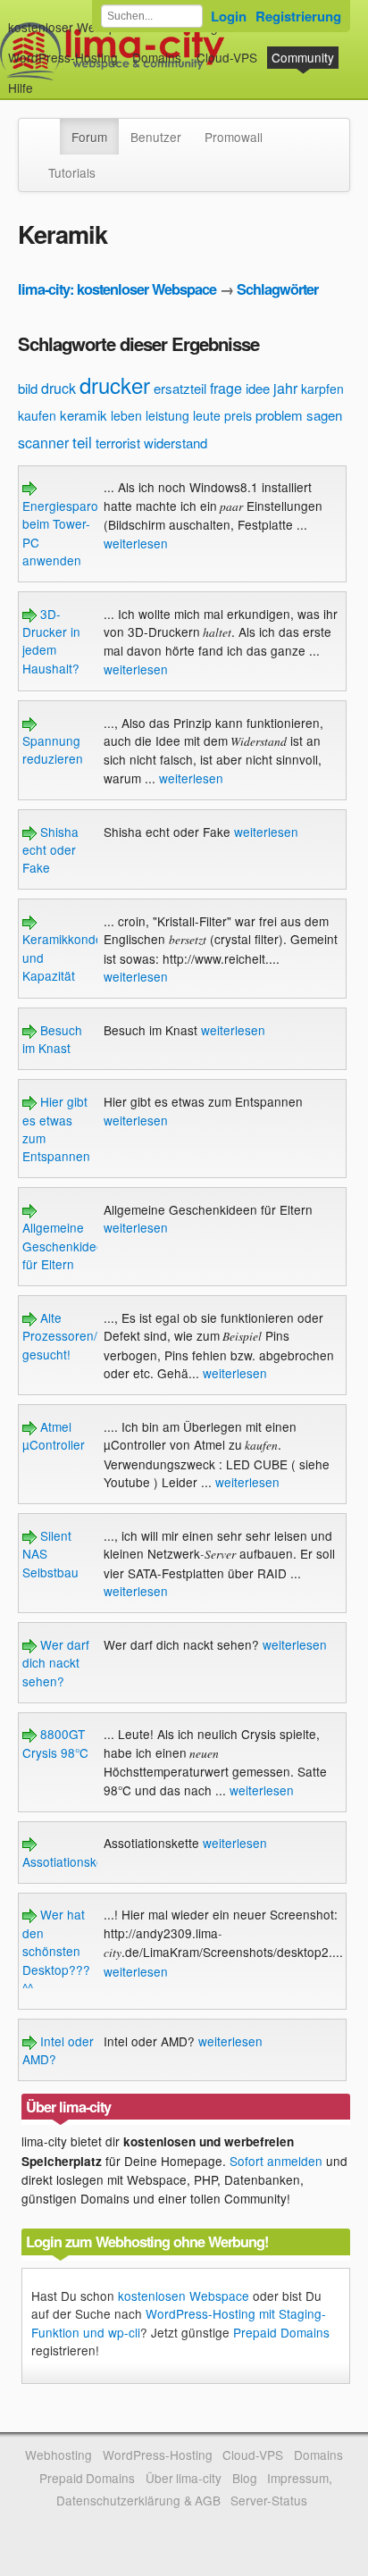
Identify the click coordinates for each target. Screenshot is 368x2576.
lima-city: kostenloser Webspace (117, 289)
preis (238, 415)
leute (207, 415)
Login (229, 16)
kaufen (37, 415)
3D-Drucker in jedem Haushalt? (51, 641)
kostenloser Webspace (72, 27)
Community (303, 57)
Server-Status (269, 2500)
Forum (89, 137)
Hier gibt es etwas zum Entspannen (56, 1129)
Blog (245, 2478)
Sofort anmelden (276, 2161)
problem (279, 415)
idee (258, 388)
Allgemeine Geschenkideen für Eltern (67, 1246)
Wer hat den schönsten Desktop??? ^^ (56, 1951)
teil (82, 442)
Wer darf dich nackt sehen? (56, 1663)
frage (226, 388)
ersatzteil (180, 388)
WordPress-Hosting (63, 57)
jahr (285, 388)
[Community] (48, 128)
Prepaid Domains (281, 2332)
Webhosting (59, 2455)
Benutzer (156, 137)
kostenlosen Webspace (184, 2296)
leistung (167, 415)
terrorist (118, 443)
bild (28, 388)
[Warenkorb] (47, 79)
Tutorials (72, 172)
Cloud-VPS (227, 57)
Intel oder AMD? (58, 2050)
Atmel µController (54, 1435)
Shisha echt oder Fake (50, 850)
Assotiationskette (70, 1861)
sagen (324, 415)
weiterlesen (136, 543)
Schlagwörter (277, 289)
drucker (115, 385)
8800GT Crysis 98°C (55, 1743)
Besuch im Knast (52, 1039)
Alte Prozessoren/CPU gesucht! (73, 1336)
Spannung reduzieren (53, 749)
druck (59, 388)
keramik (84, 415)
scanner (43, 443)
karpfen (322, 389)
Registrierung (298, 16)
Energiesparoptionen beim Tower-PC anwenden (81, 533)
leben (126, 415)
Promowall (234, 137)
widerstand (176, 443)
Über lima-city (184, 2478)
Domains (157, 57)
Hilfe (21, 88)
